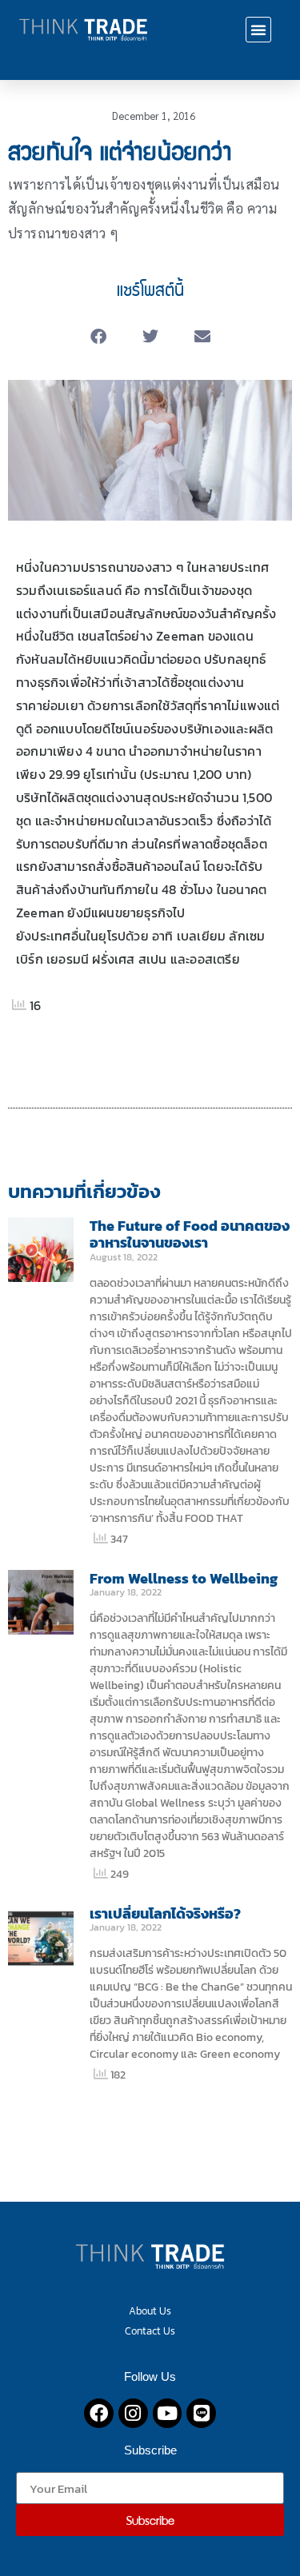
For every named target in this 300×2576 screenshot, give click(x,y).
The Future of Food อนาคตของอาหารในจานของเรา (190, 1234)
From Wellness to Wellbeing (184, 1578)
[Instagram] (133, 2413)
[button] (258, 30)
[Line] (201, 2413)
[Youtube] (168, 2413)
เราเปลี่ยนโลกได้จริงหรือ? (165, 1913)
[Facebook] (99, 2413)
